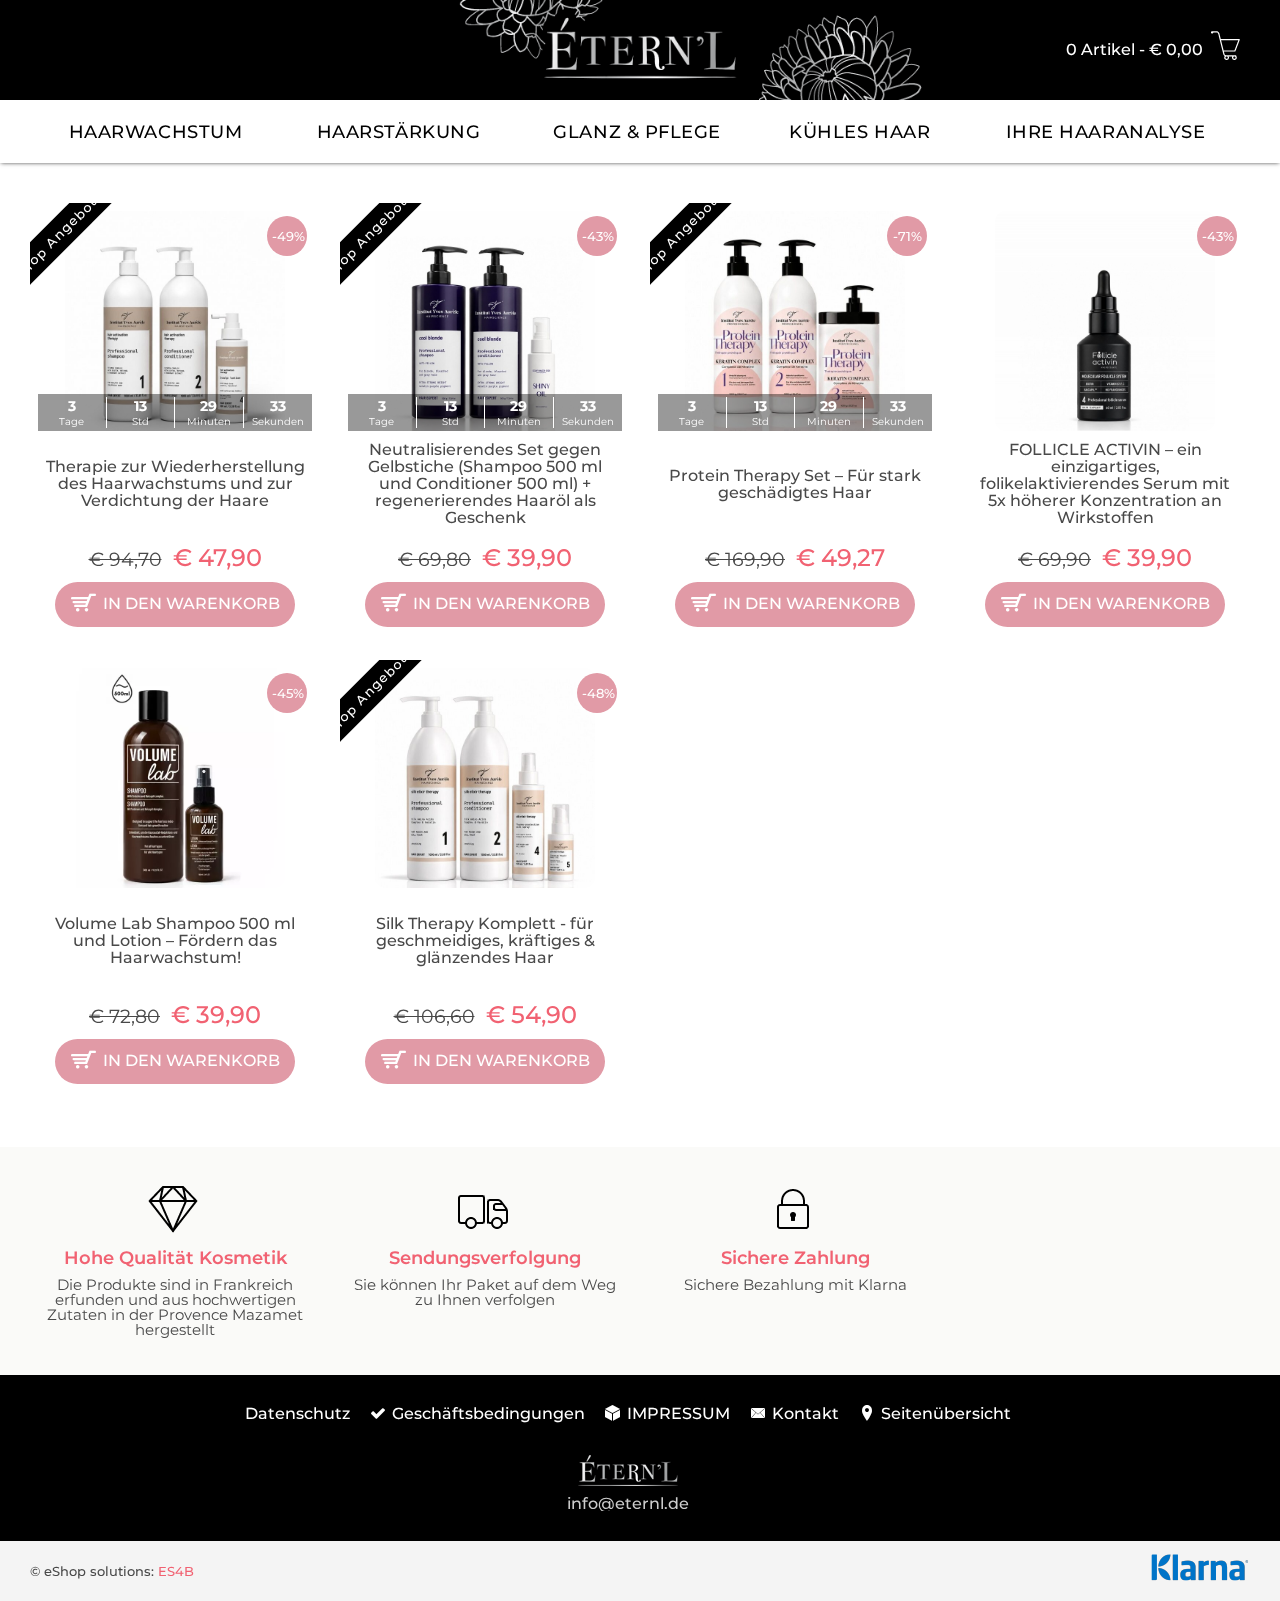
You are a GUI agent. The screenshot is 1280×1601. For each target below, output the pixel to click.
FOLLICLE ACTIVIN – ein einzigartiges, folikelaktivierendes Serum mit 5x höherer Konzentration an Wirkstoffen (1105, 483)
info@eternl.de (628, 1503)
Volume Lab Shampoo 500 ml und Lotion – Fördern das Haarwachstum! (175, 940)
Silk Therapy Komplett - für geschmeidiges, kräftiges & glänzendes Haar (485, 940)
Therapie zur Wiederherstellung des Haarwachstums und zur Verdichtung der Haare (175, 483)
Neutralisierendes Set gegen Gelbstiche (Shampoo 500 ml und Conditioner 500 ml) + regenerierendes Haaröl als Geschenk (485, 483)
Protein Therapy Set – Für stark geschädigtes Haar (795, 484)
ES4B (176, 1571)
